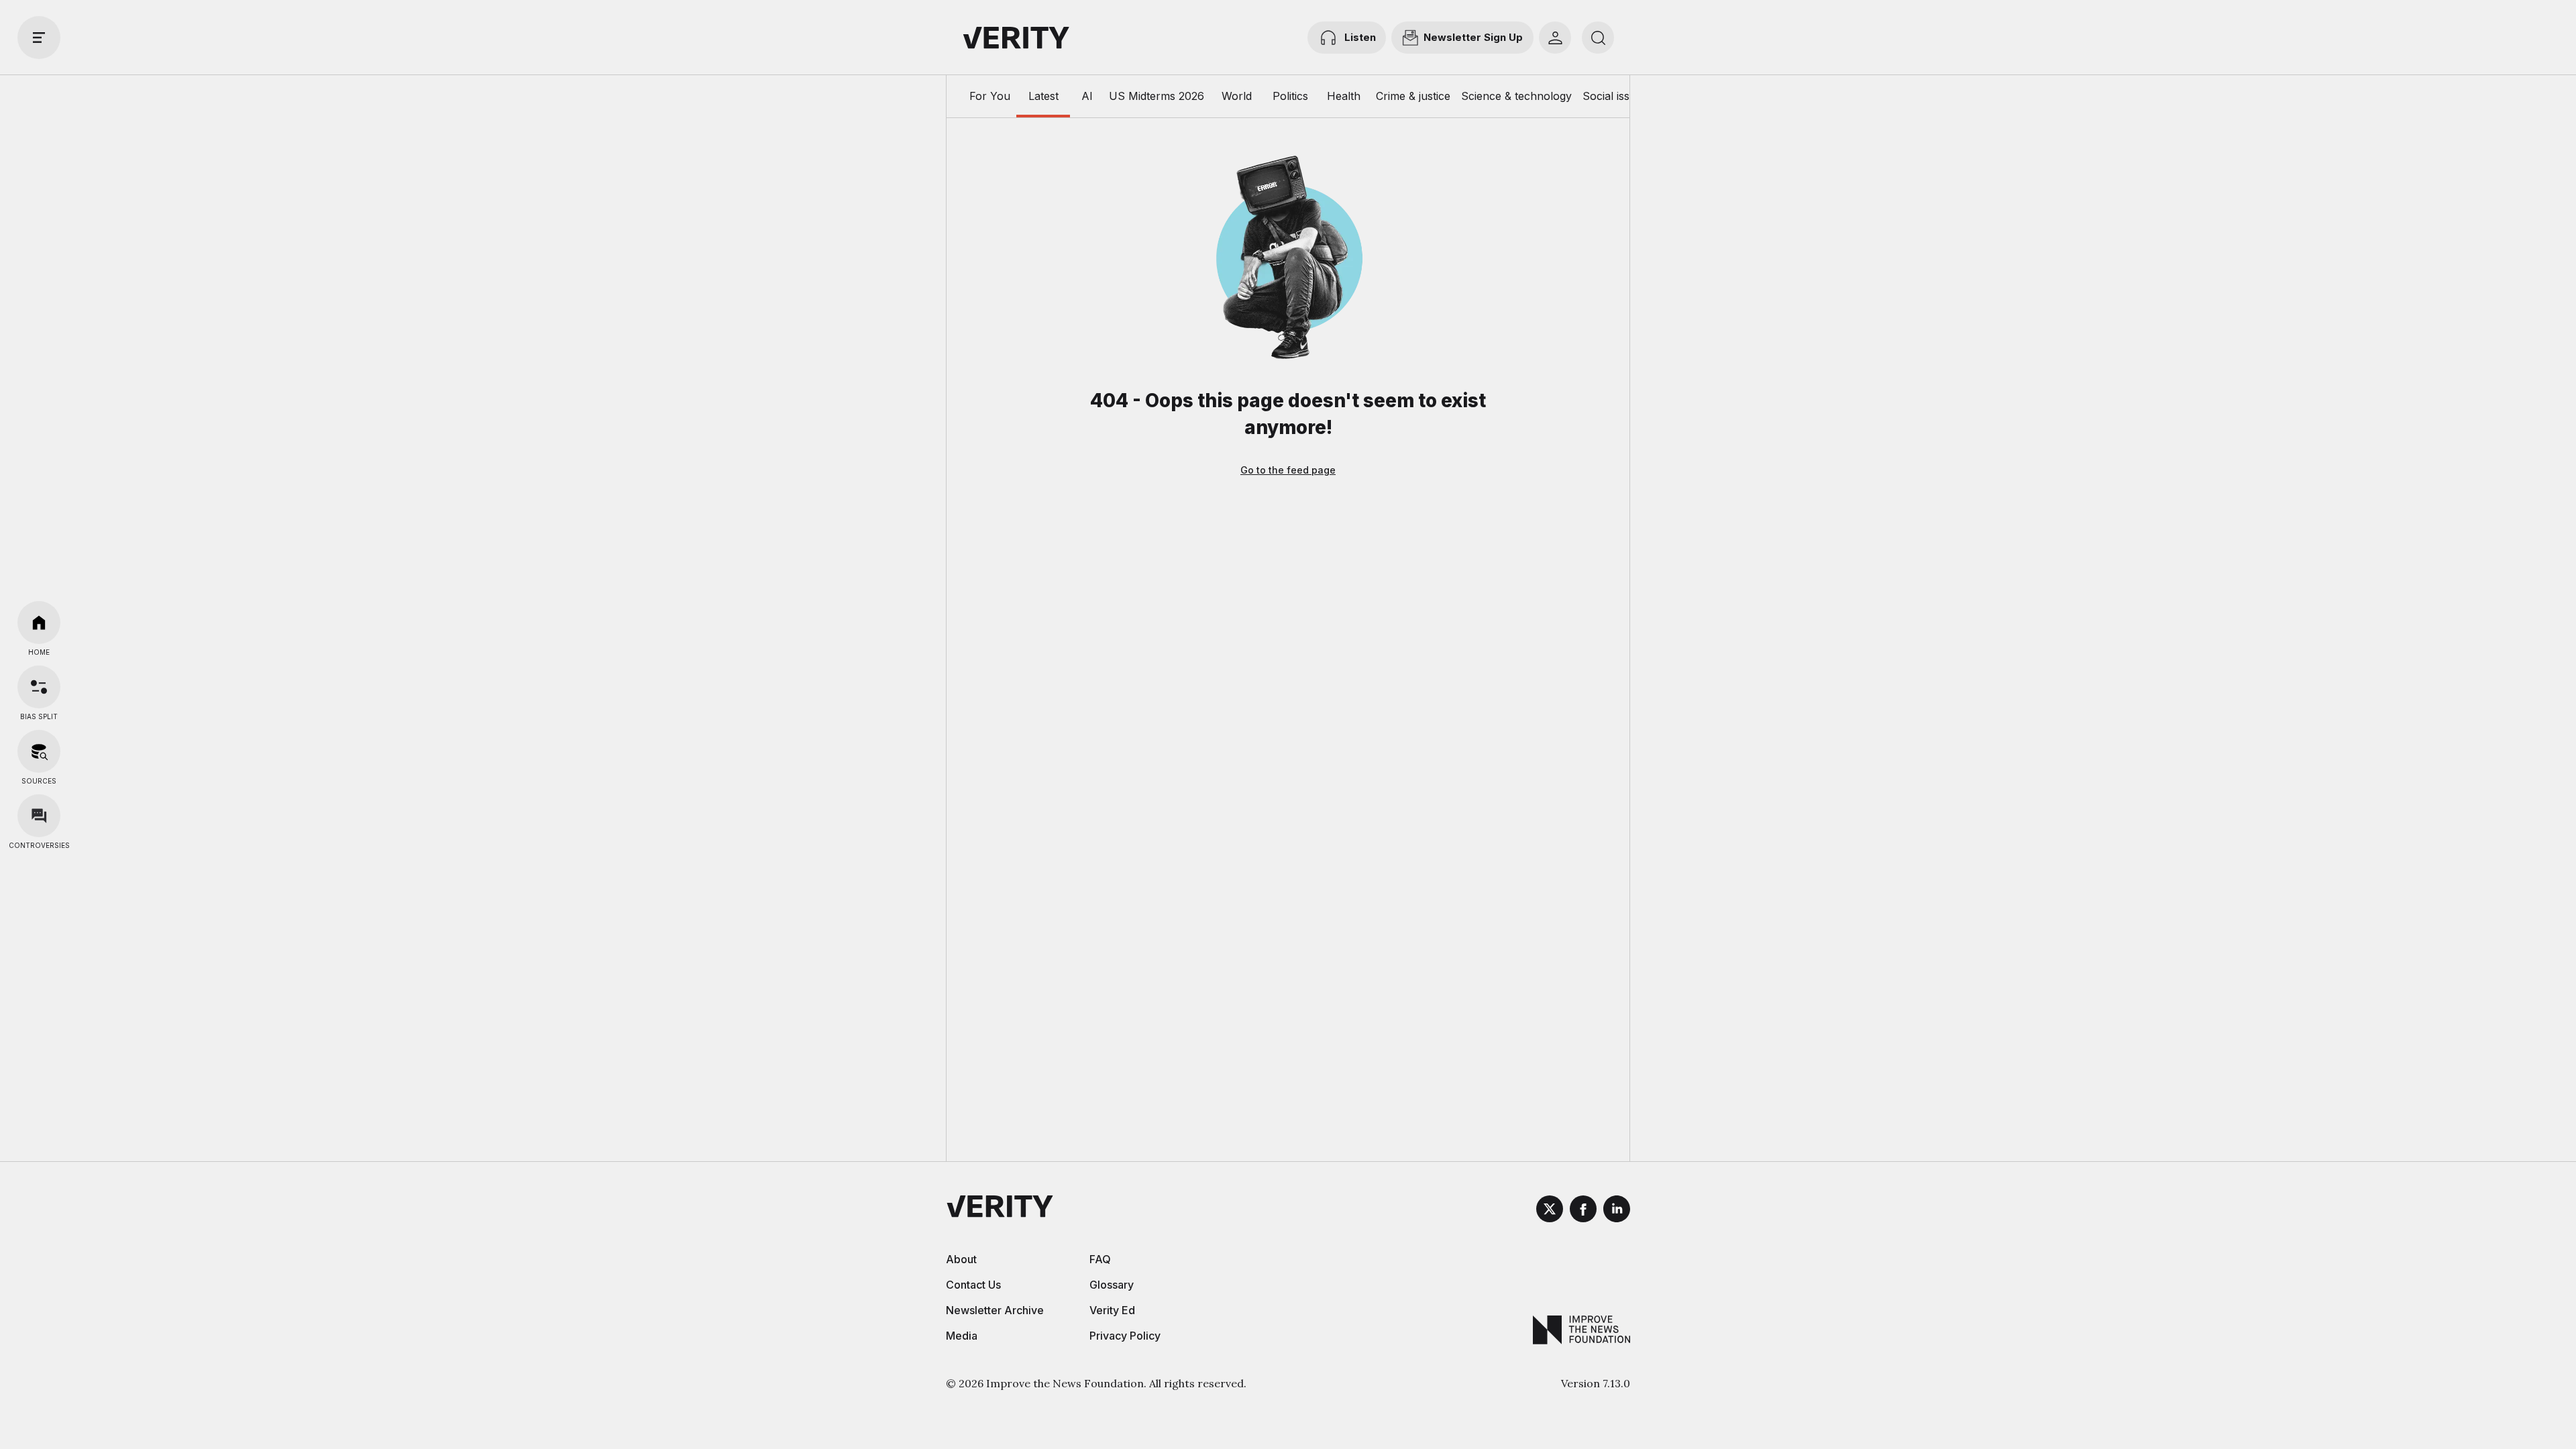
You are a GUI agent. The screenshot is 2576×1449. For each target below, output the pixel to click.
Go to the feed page (1288, 470)
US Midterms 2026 (1157, 96)
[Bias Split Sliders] (39, 687)
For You (990, 96)
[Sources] (39, 751)
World (1237, 96)
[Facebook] (1583, 1211)
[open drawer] (39, 38)
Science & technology (1516, 96)
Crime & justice (1413, 96)
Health (1344, 96)
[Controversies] (39, 816)
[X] (1550, 1211)
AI (1087, 96)
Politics (1290, 96)
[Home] (39, 623)
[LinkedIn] (1617, 1211)
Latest (1043, 96)
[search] (1598, 38)
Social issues (1615, 96)
